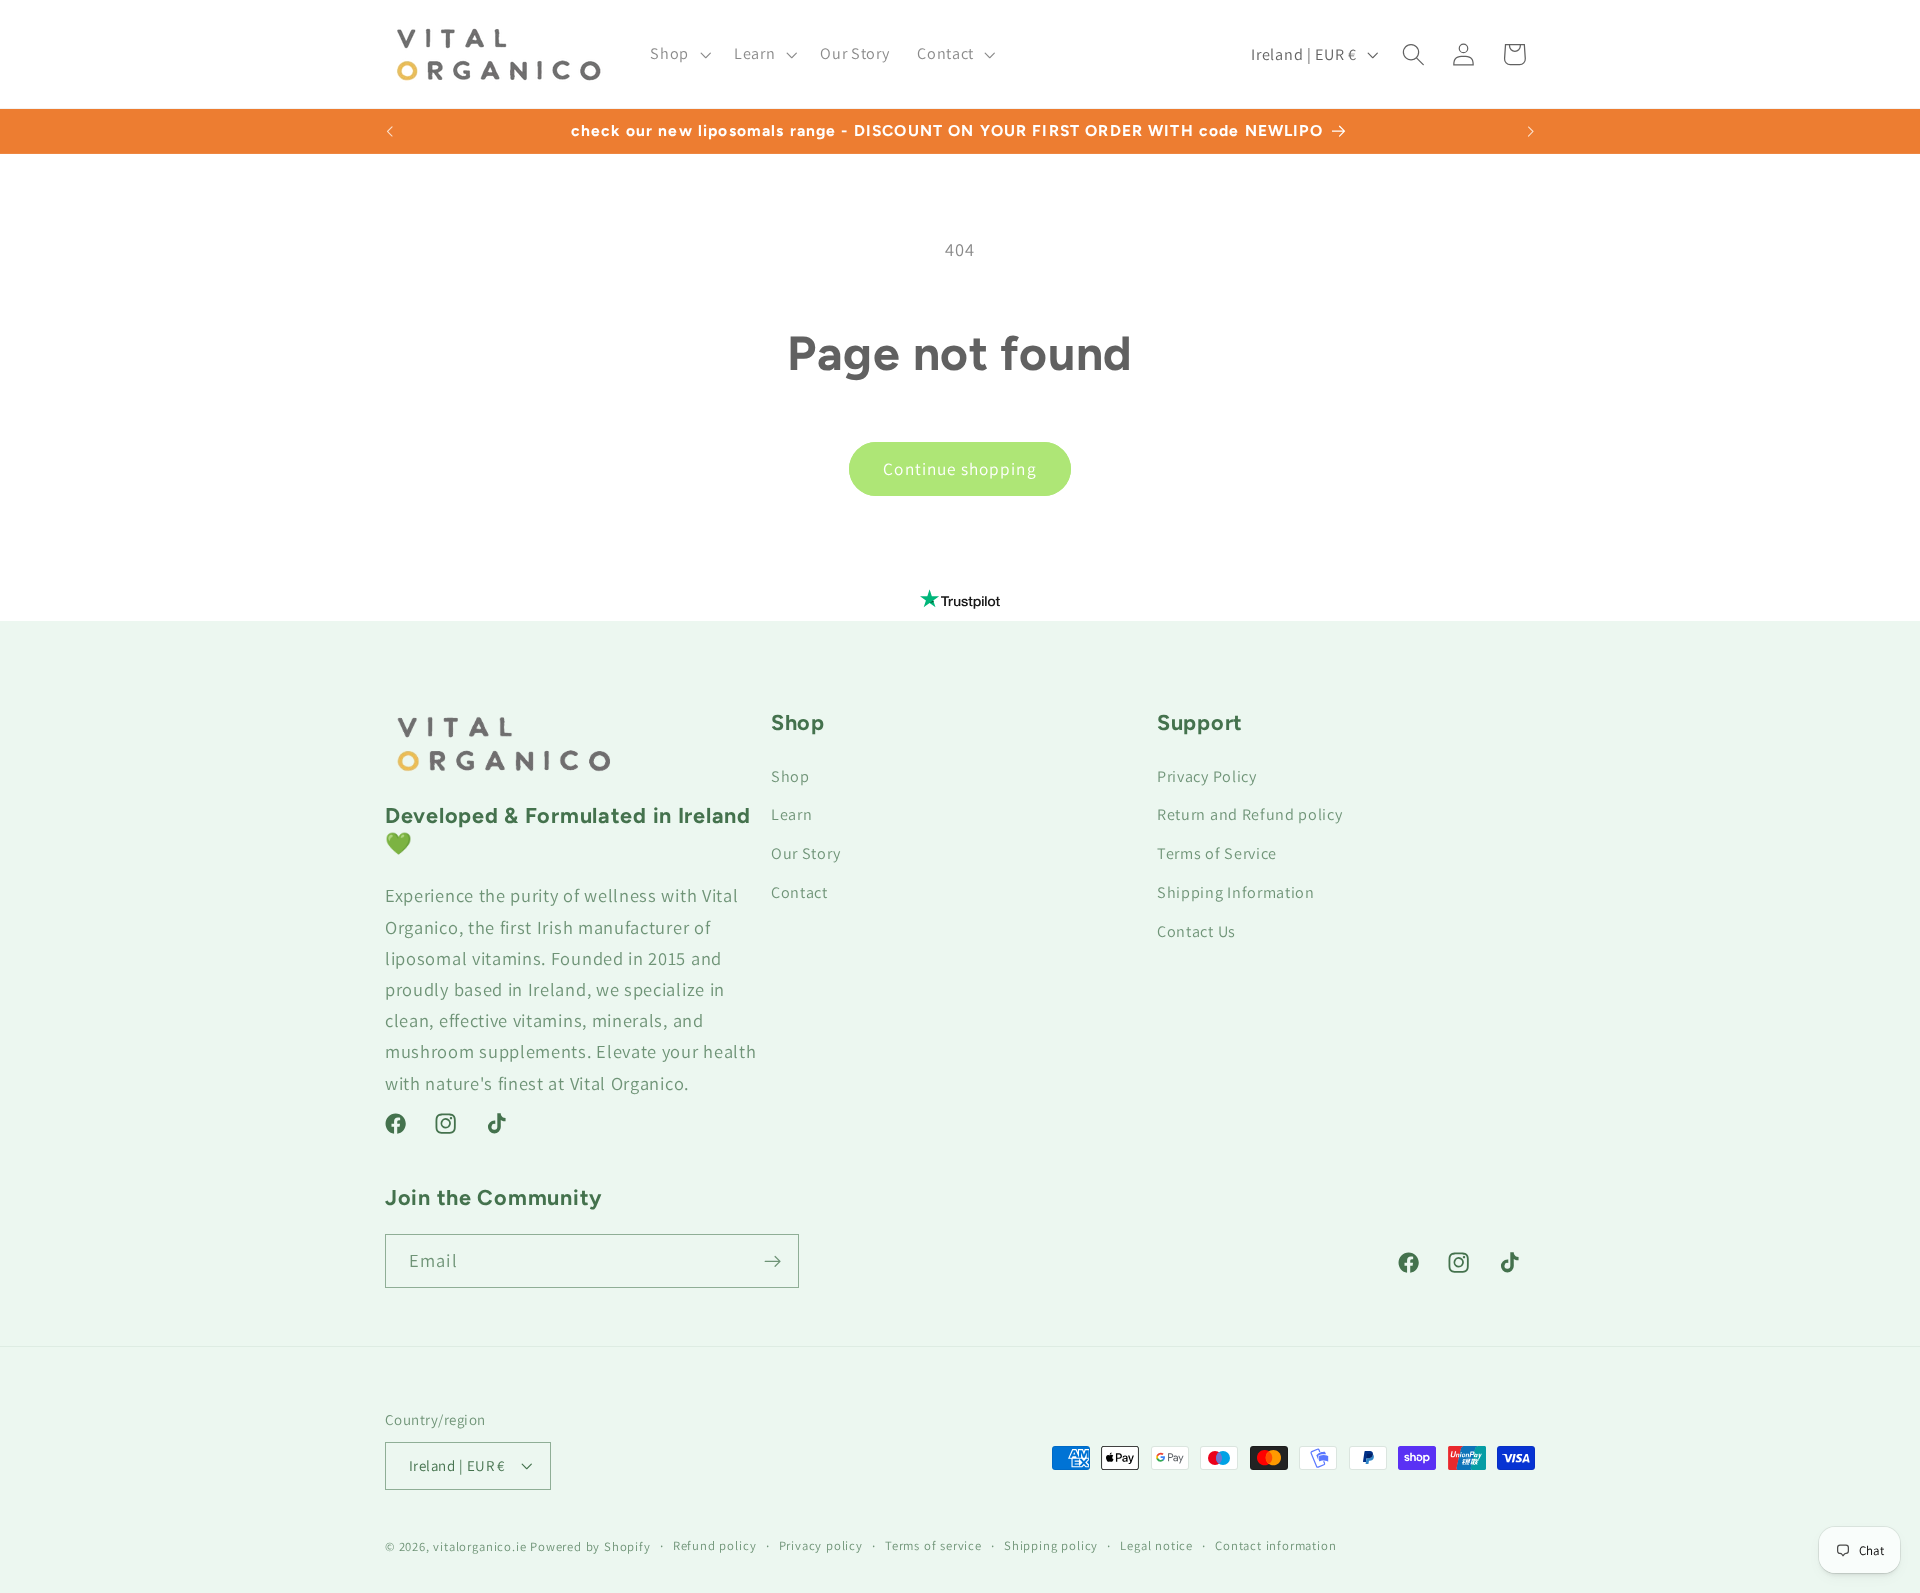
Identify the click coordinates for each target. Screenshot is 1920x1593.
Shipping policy (1051, 1545)
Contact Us (1196, 931)
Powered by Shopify (590, 1546)
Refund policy (714, 1545)
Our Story (805, 853)
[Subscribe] (772, 1262)
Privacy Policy (1207, 776)
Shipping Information (1236, 892)
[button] (679, 54)
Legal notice (1156, 1545)
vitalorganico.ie (479, 1546)
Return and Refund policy (1250, 814)
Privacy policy (821, 1545)
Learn (791, 814)
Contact (799, 892)
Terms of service (933, 1545)
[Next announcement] (1530, 131)
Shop (790, 776)
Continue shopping (960, 468)
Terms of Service (1217, 853)
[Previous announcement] (390, 131)
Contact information (1275, 1545)
